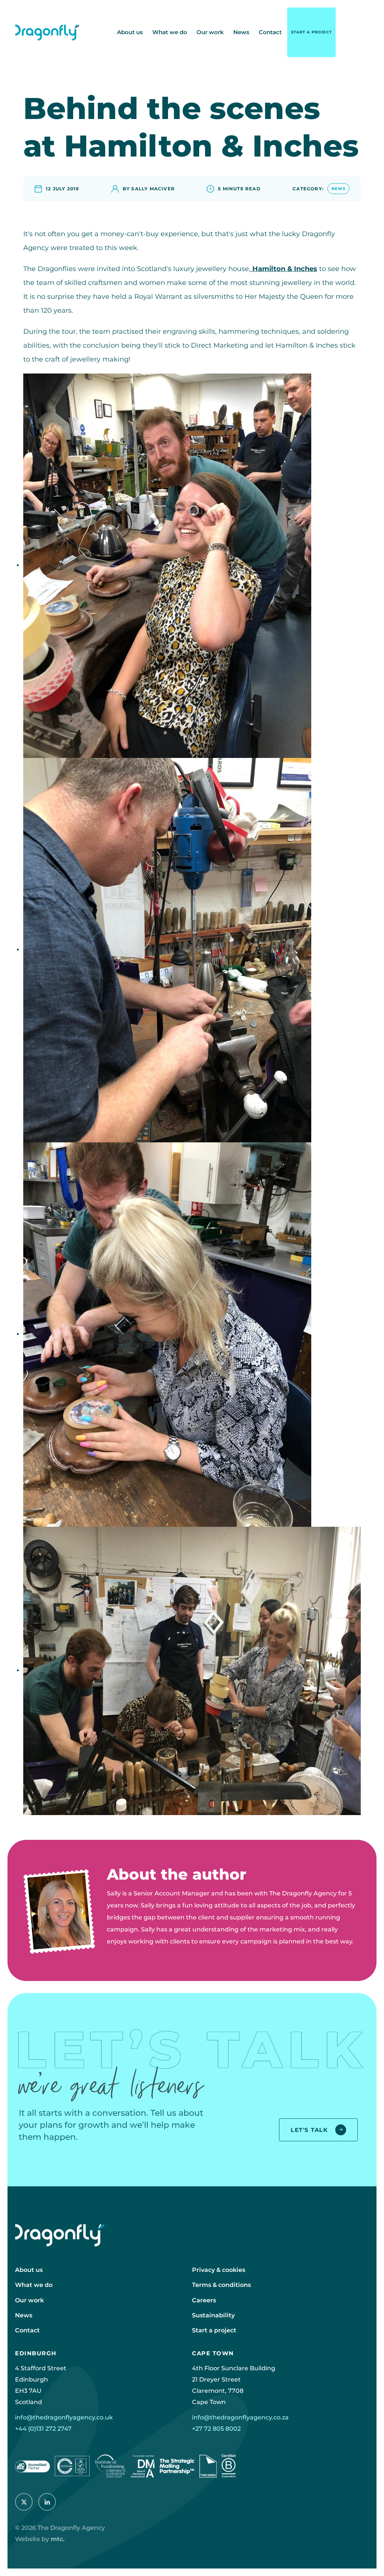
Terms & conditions (221, 2285)
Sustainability (213, 2315)
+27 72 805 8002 (216, 2429)
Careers (204, 2300)
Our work (210, 32)
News (241, 32)
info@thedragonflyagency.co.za (240, 2417)
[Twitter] (24, 2502)
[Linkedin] (47, 2502)
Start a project (311, 32)
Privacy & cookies (219, 2270)
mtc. (58, 2539)
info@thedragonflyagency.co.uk (64, 2417)
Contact (270, 32)
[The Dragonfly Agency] (47, 32)
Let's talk (309, 2130)
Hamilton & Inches (284, 269)
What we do (170, 32)
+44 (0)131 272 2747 (43, 2429)
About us (130, 32)
